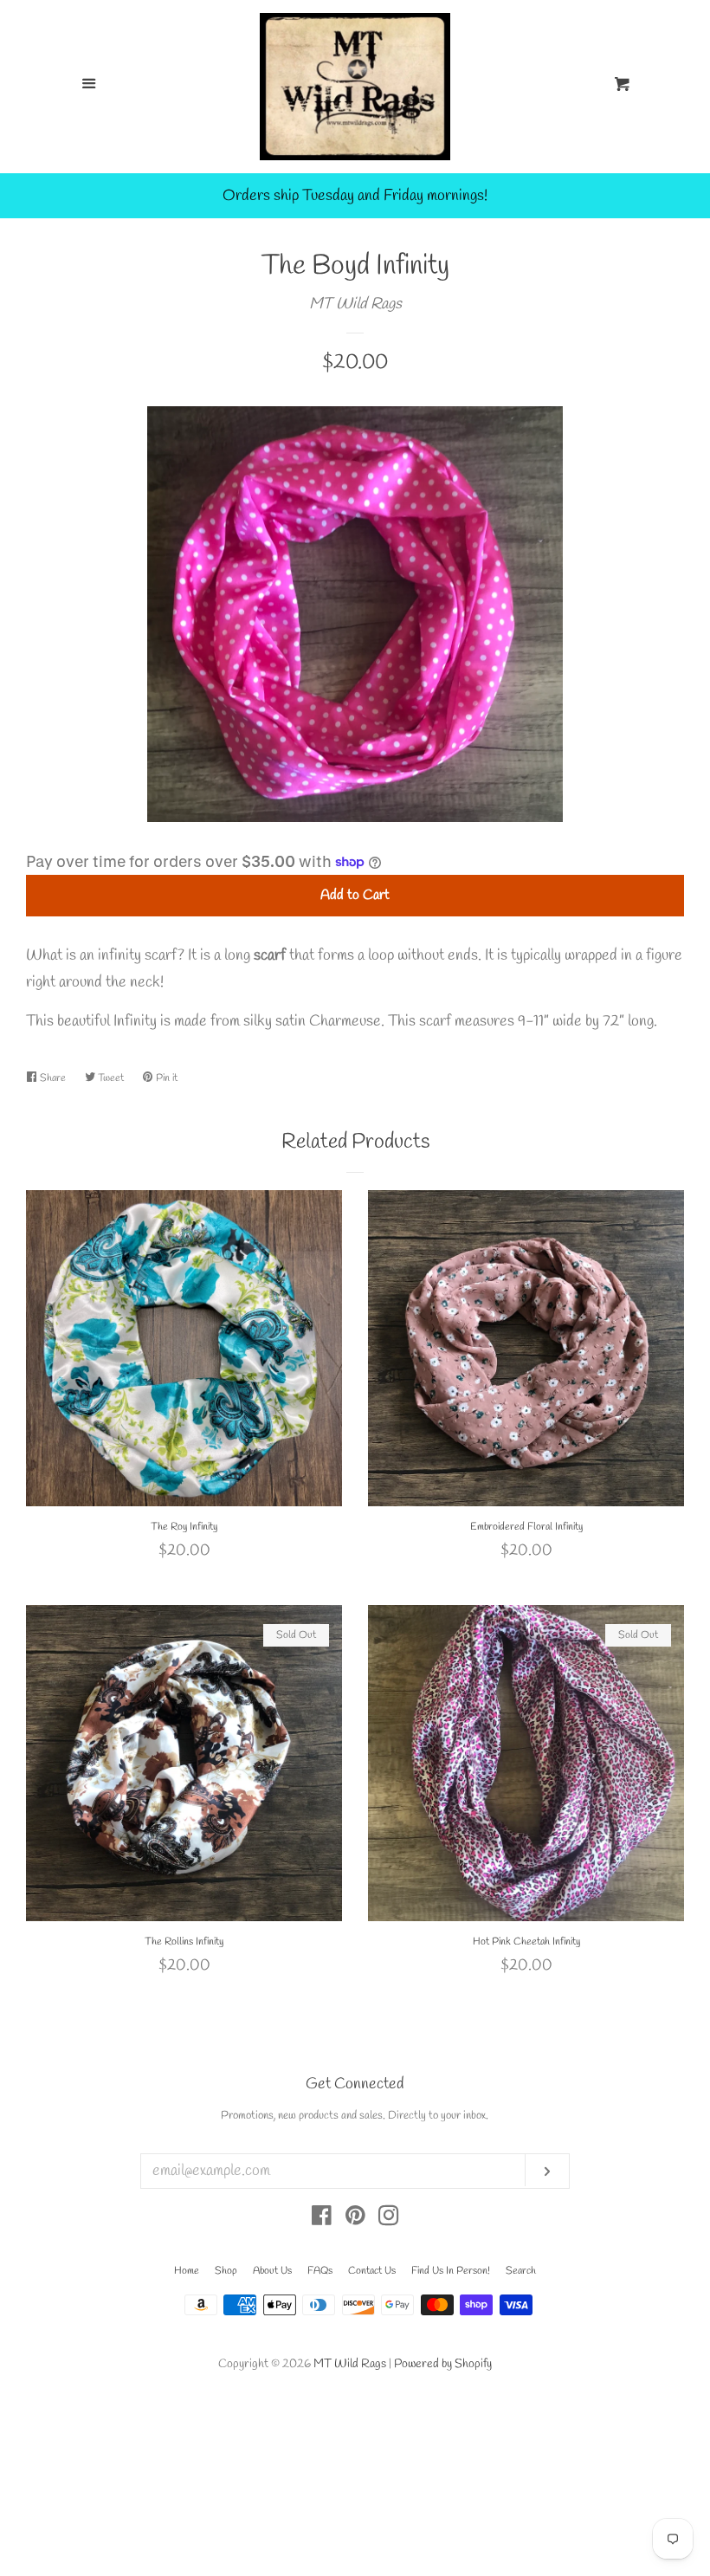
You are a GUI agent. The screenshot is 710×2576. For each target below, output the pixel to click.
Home (187, 2271)
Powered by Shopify (443, 2364)
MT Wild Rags (355, 304)
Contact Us (372, 2271)
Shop (226, 2271)
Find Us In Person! (451, 2271)
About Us (272, 2271)
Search (521, 2271)
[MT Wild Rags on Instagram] (389, 2219)
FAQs (320, 2271)
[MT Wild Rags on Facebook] (322, 2219)
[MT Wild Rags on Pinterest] (355, 2219)
